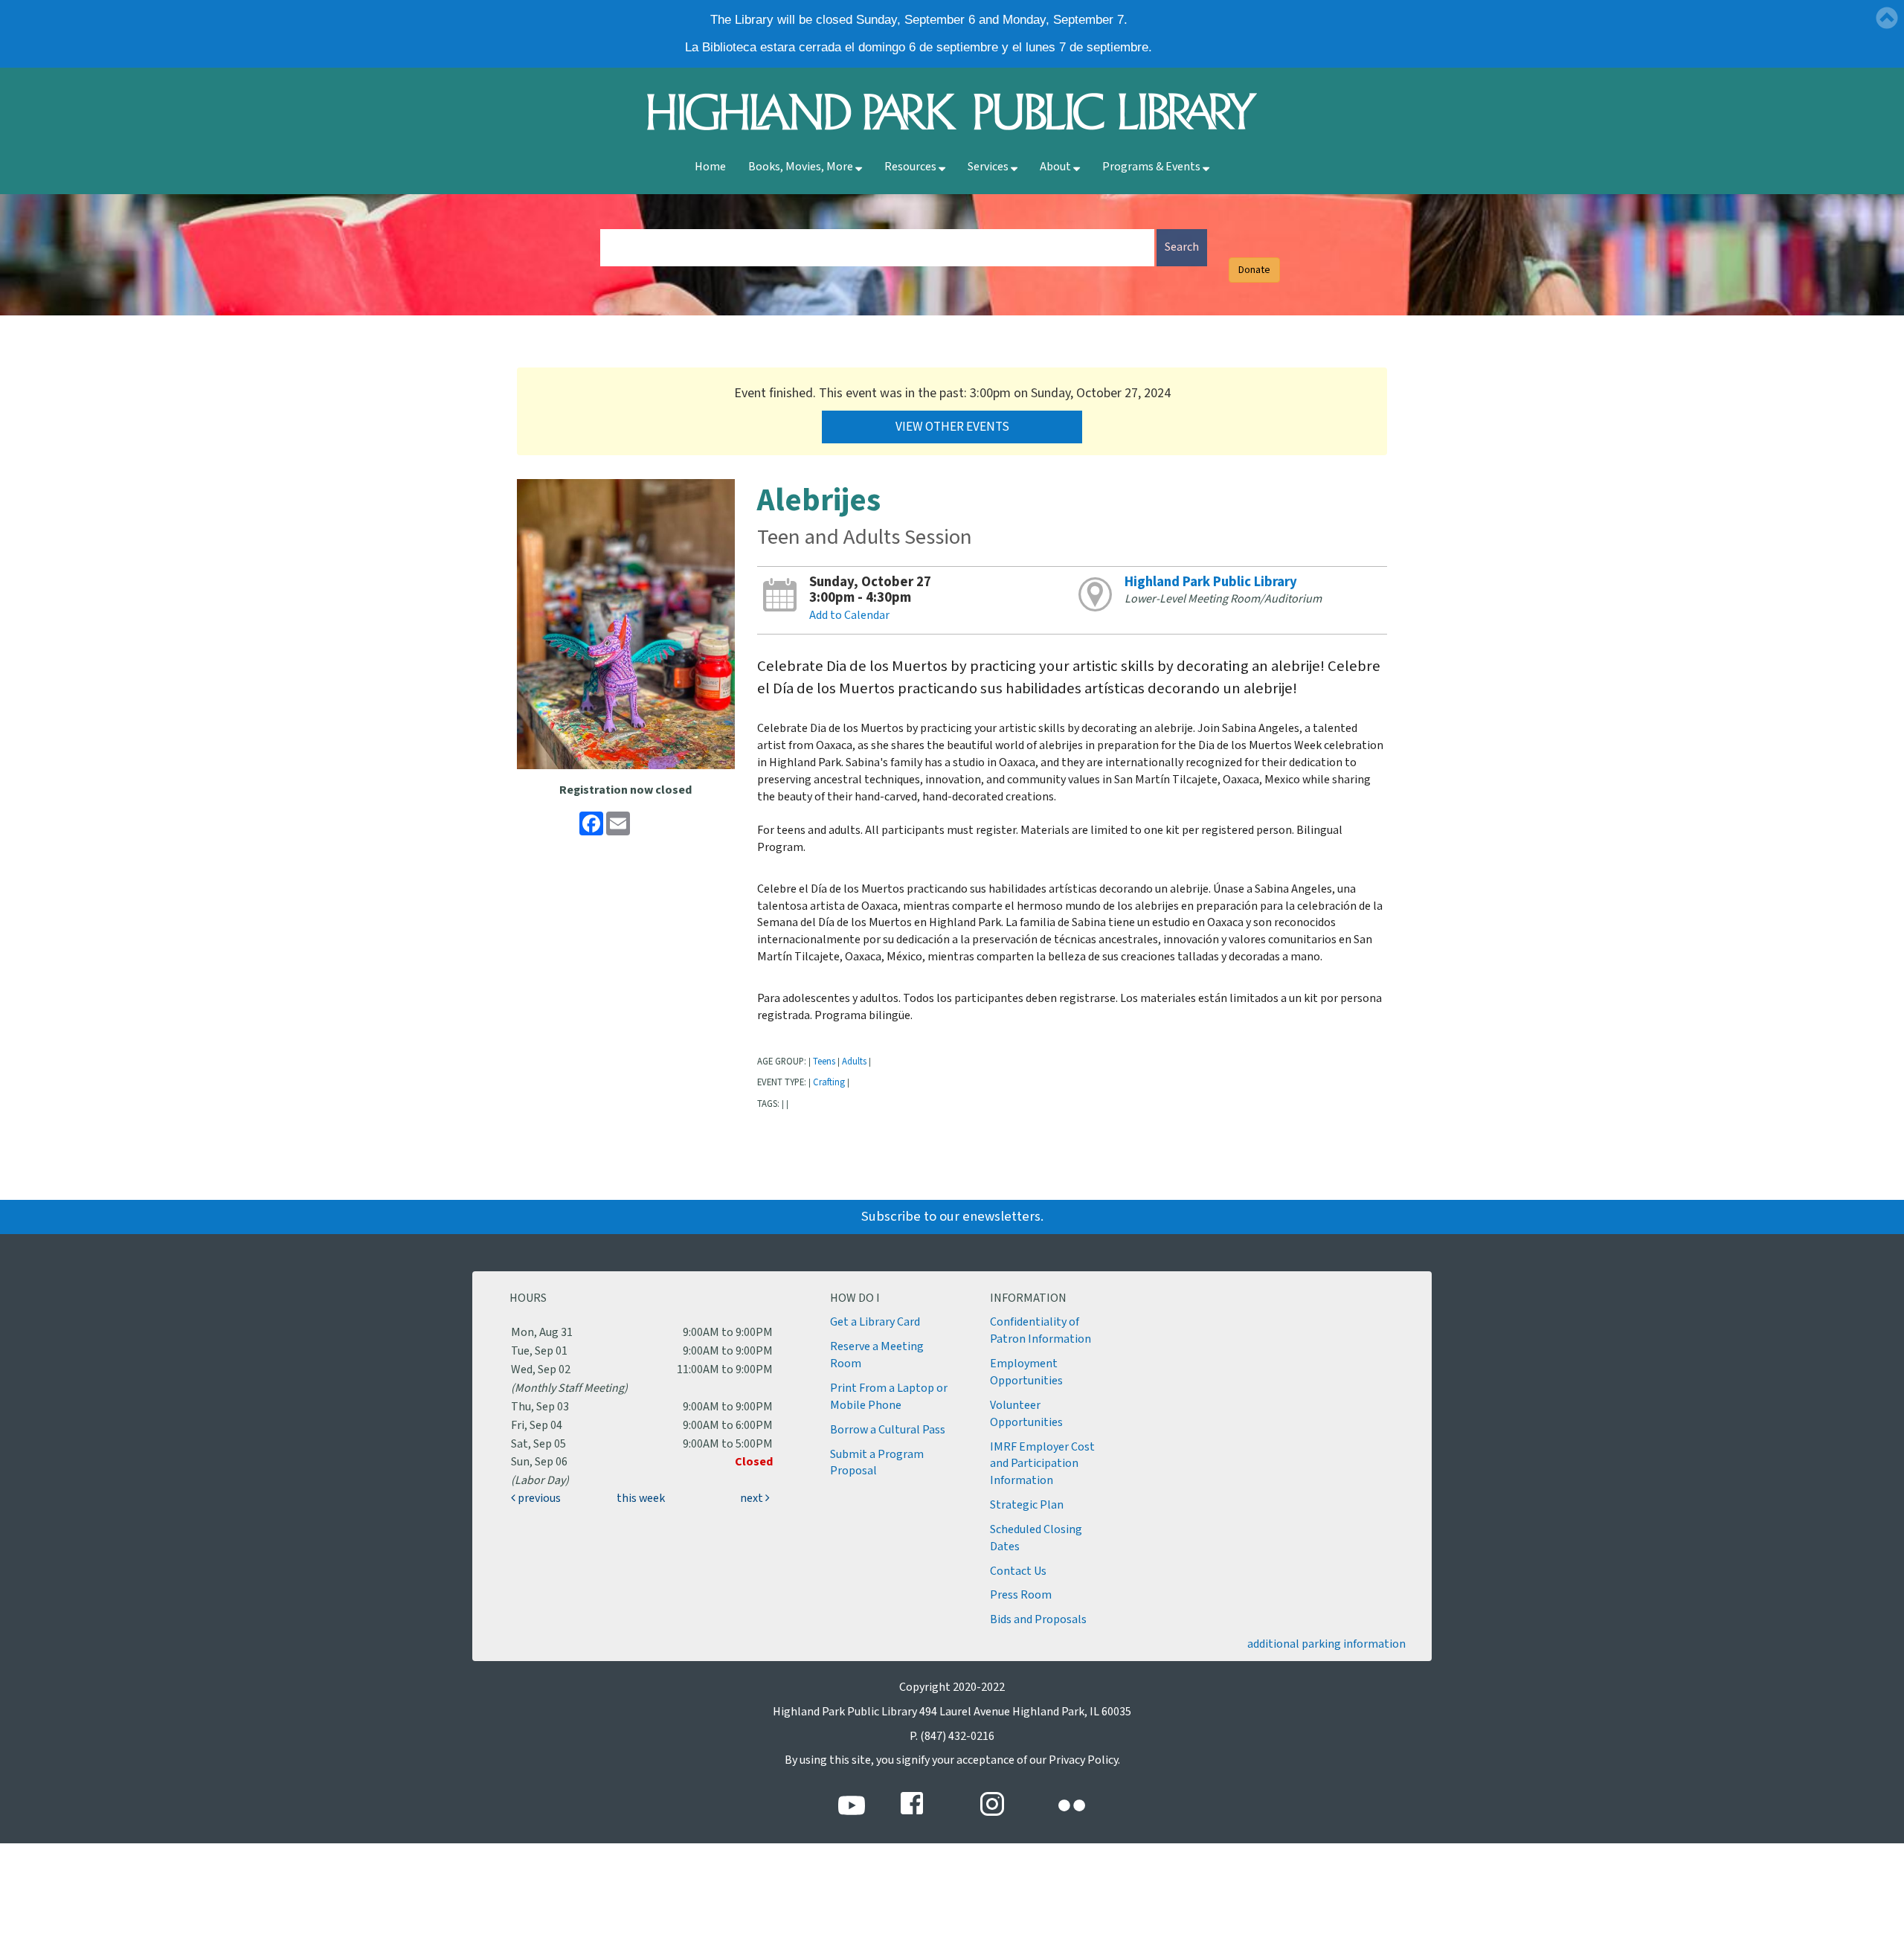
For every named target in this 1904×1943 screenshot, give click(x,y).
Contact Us (1018, 1571)
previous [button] (538, 1499)
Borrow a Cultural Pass (888, 1430)
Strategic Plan (1027, 1505)
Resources (911, 167)
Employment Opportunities (1026, 1372)
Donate (1254, 270)
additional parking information (1326, 1644)
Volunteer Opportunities (1026, 1414)
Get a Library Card (875, 1322)
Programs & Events (1152, 167)
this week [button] (641, 1499)
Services (989, 167)
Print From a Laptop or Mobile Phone (889, 1397)
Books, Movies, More (802, 167)
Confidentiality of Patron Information (1041, 1331)
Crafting (829, 1082)
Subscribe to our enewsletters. (952, 1217)
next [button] (753, 1499)
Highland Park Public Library (1211, 582)
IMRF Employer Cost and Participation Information (1042, 1464)
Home (710, 167)
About (1056, 167)
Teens (824, 1062)
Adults (854, 1062)
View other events (952, 427)
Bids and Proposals (1038, 1620)
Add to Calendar (849, 616)
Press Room (1021, 1595)
